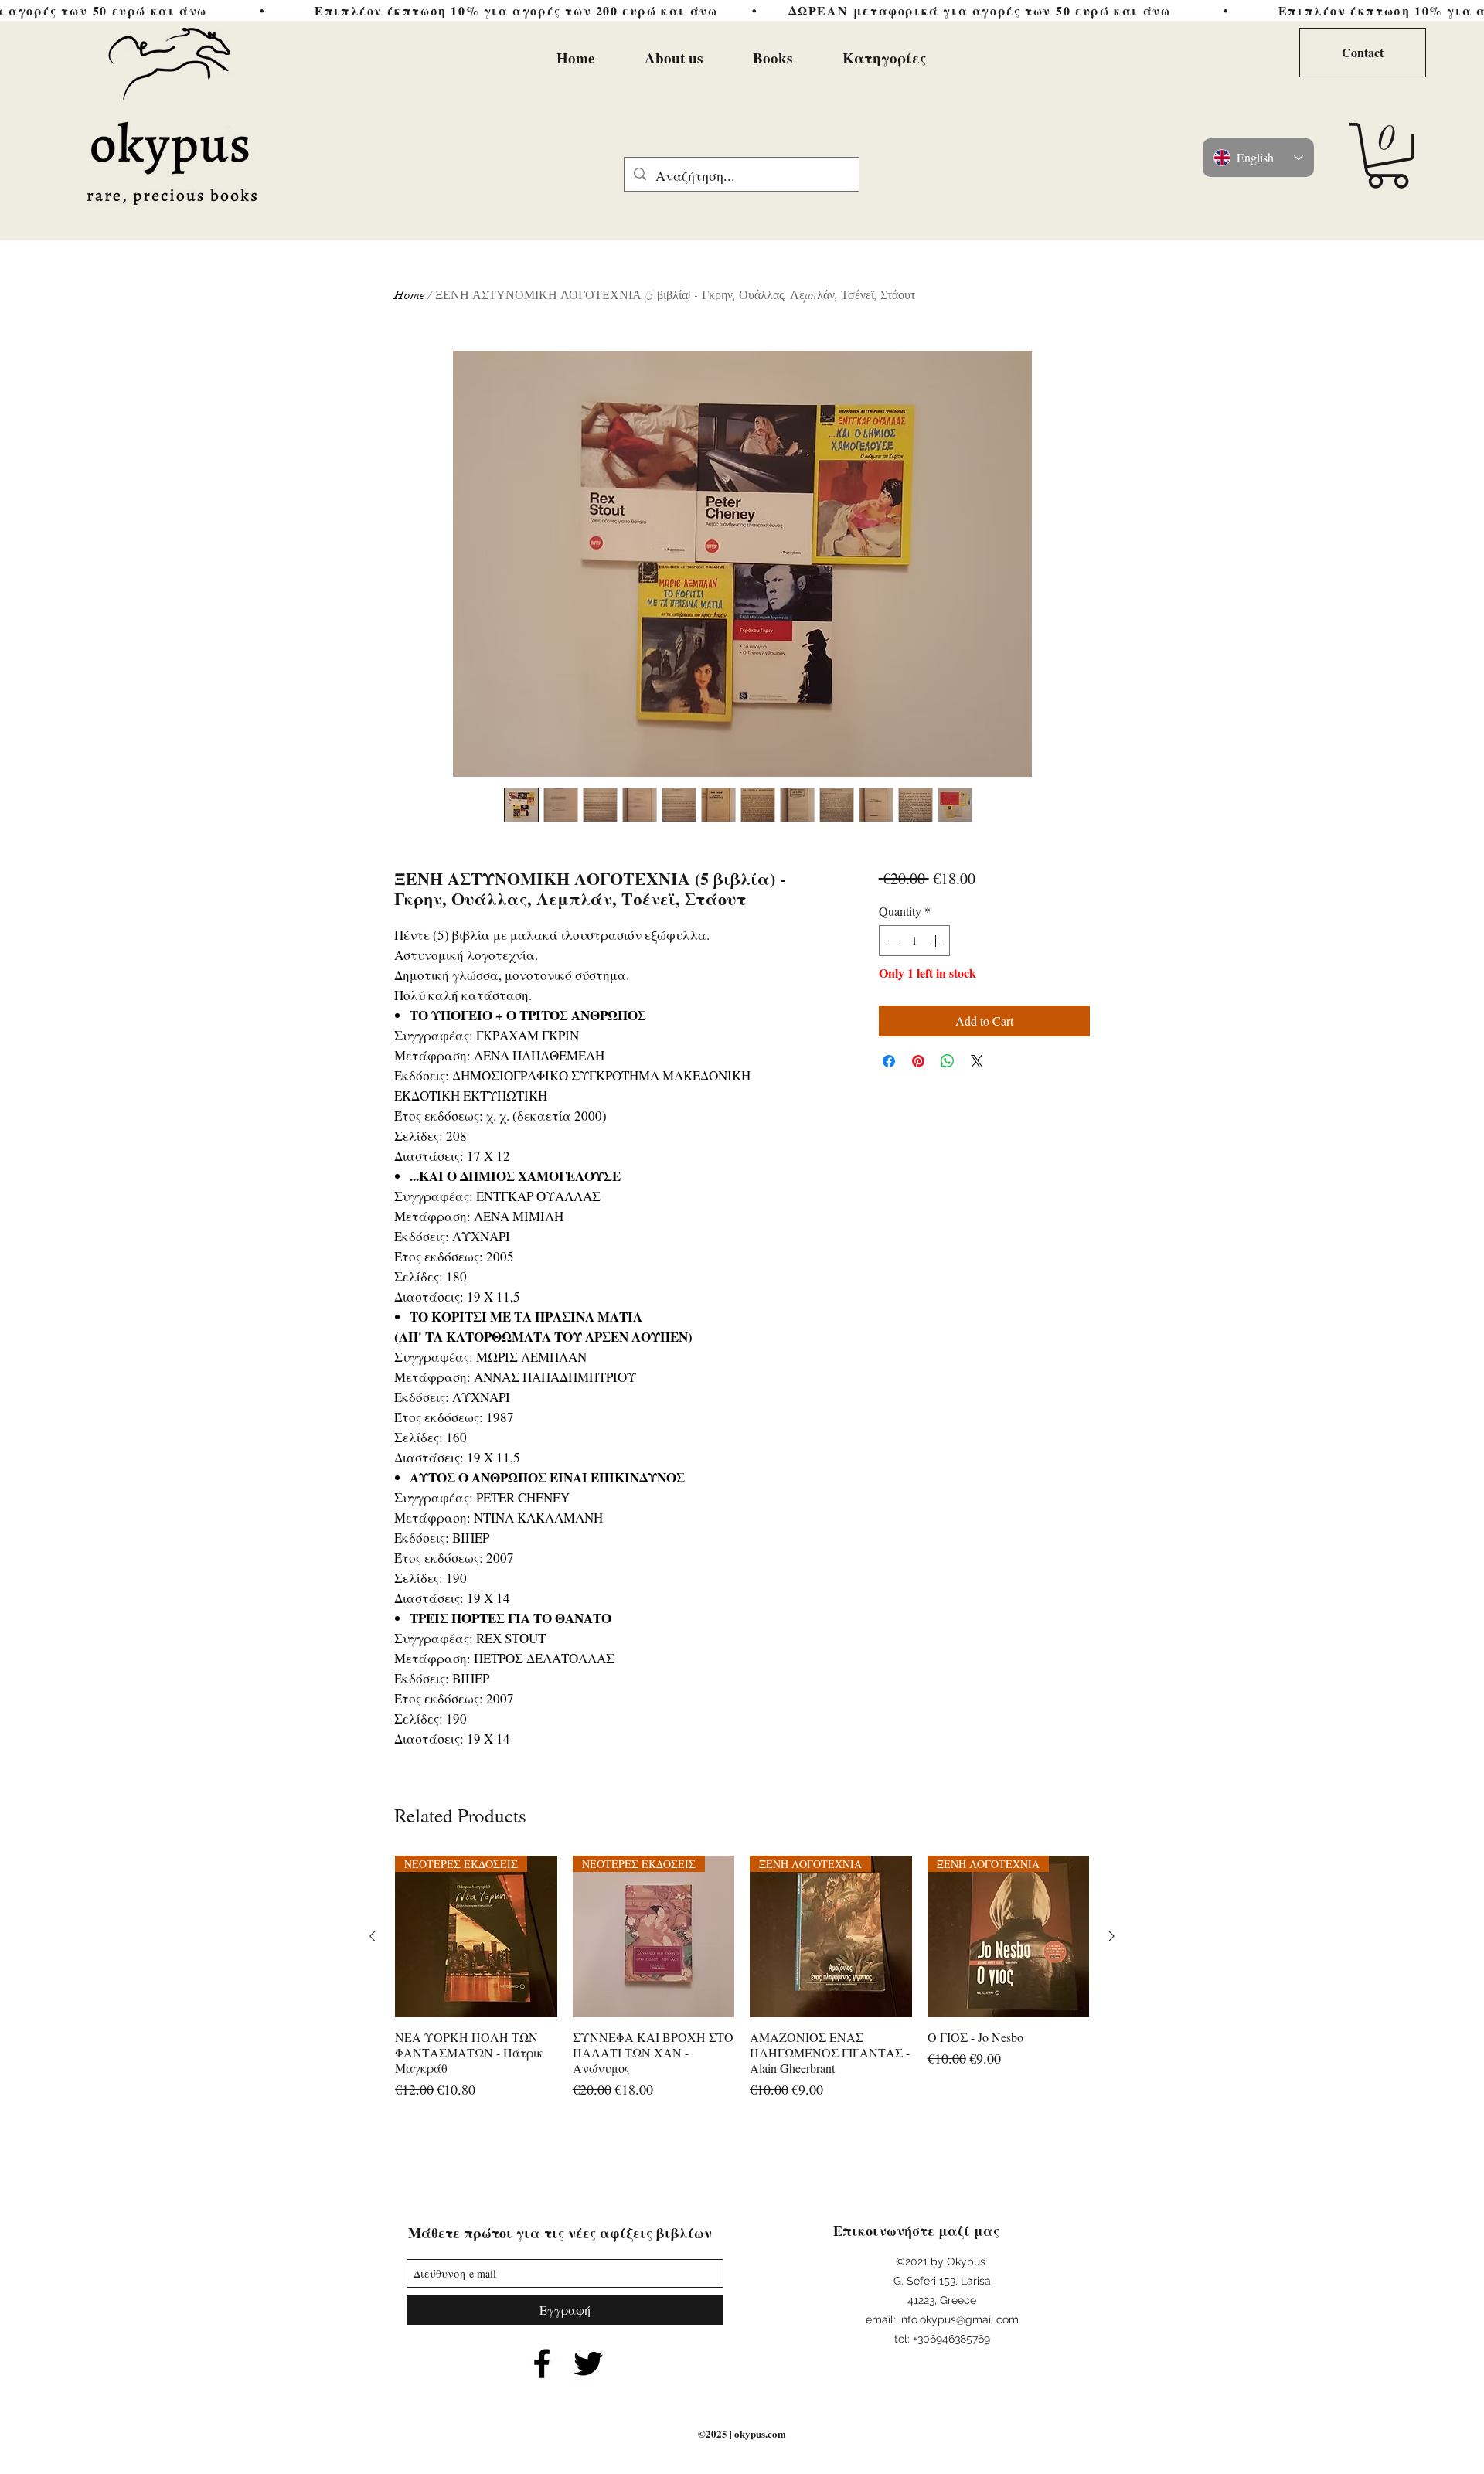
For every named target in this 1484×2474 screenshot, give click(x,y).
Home (410, 295)
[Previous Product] (373, 1936)
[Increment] (937, 941)
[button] (1388, 156)
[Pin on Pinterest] (918, 1061)
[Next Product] (1111, 1936)
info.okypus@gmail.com (959, 2319)
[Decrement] (892, 941)
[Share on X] (977, 1061)
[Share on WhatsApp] (948, 1061)
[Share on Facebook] (889, 1061)
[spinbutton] (914, 941)
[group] (742, 1986)
